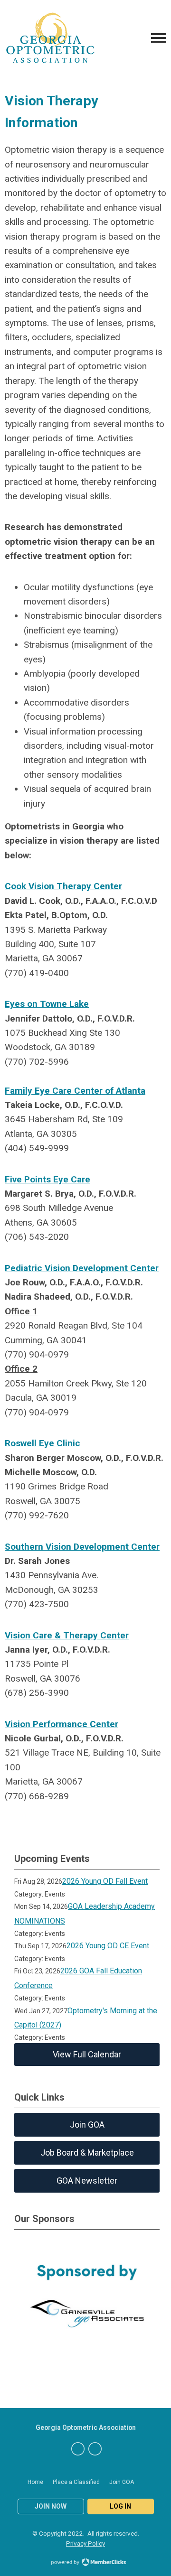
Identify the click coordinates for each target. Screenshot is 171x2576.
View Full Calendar (87, 2054)
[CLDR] (50, 38)
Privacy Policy (85, 2543)
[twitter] (95, 2449)
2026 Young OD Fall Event (105, 1881)
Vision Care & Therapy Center (67, 1635)
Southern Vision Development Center (82, 1547)
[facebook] (78, 2449)
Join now (51, 2506)
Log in (120, 2506)
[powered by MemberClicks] (85, 2563)
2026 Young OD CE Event (108, 1946)
